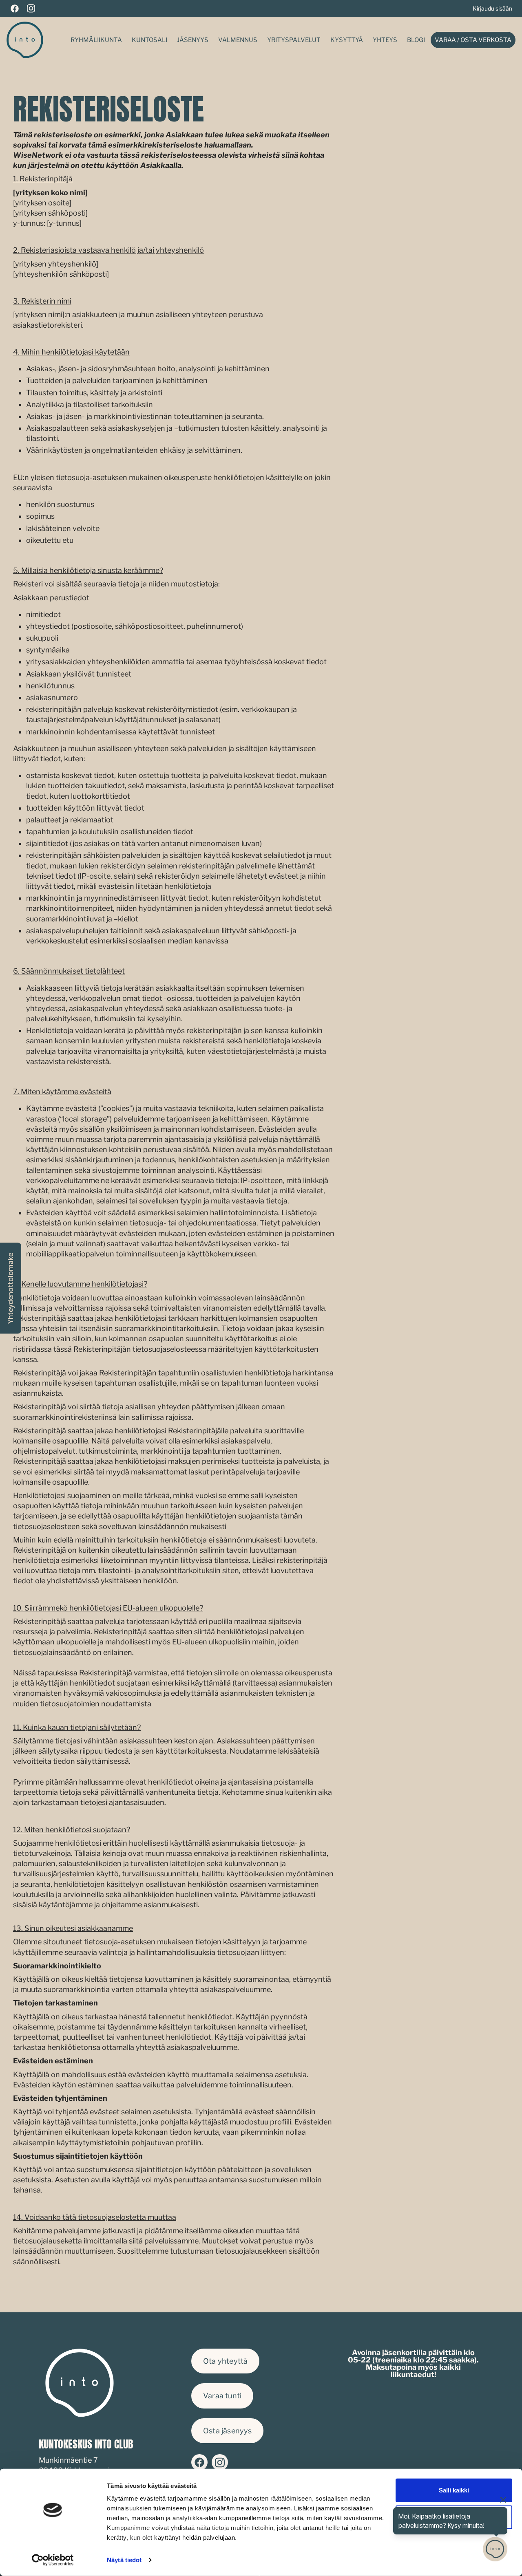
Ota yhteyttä (225, 2361)
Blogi (416, 40)
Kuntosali (149, 40)
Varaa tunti (222, 2396)
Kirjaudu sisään (492, 8)
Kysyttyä (347, 40)
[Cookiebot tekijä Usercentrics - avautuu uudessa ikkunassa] (53, 2560)
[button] (11, 1288)
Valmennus (238, 40)
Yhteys (385, 40)
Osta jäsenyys (227, 2431)
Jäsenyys (193, 40)
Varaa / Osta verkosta (473, 40)
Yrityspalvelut (294, 40)
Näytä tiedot (124, 2560)
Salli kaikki (454, 2490)
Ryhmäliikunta (96, 40)
